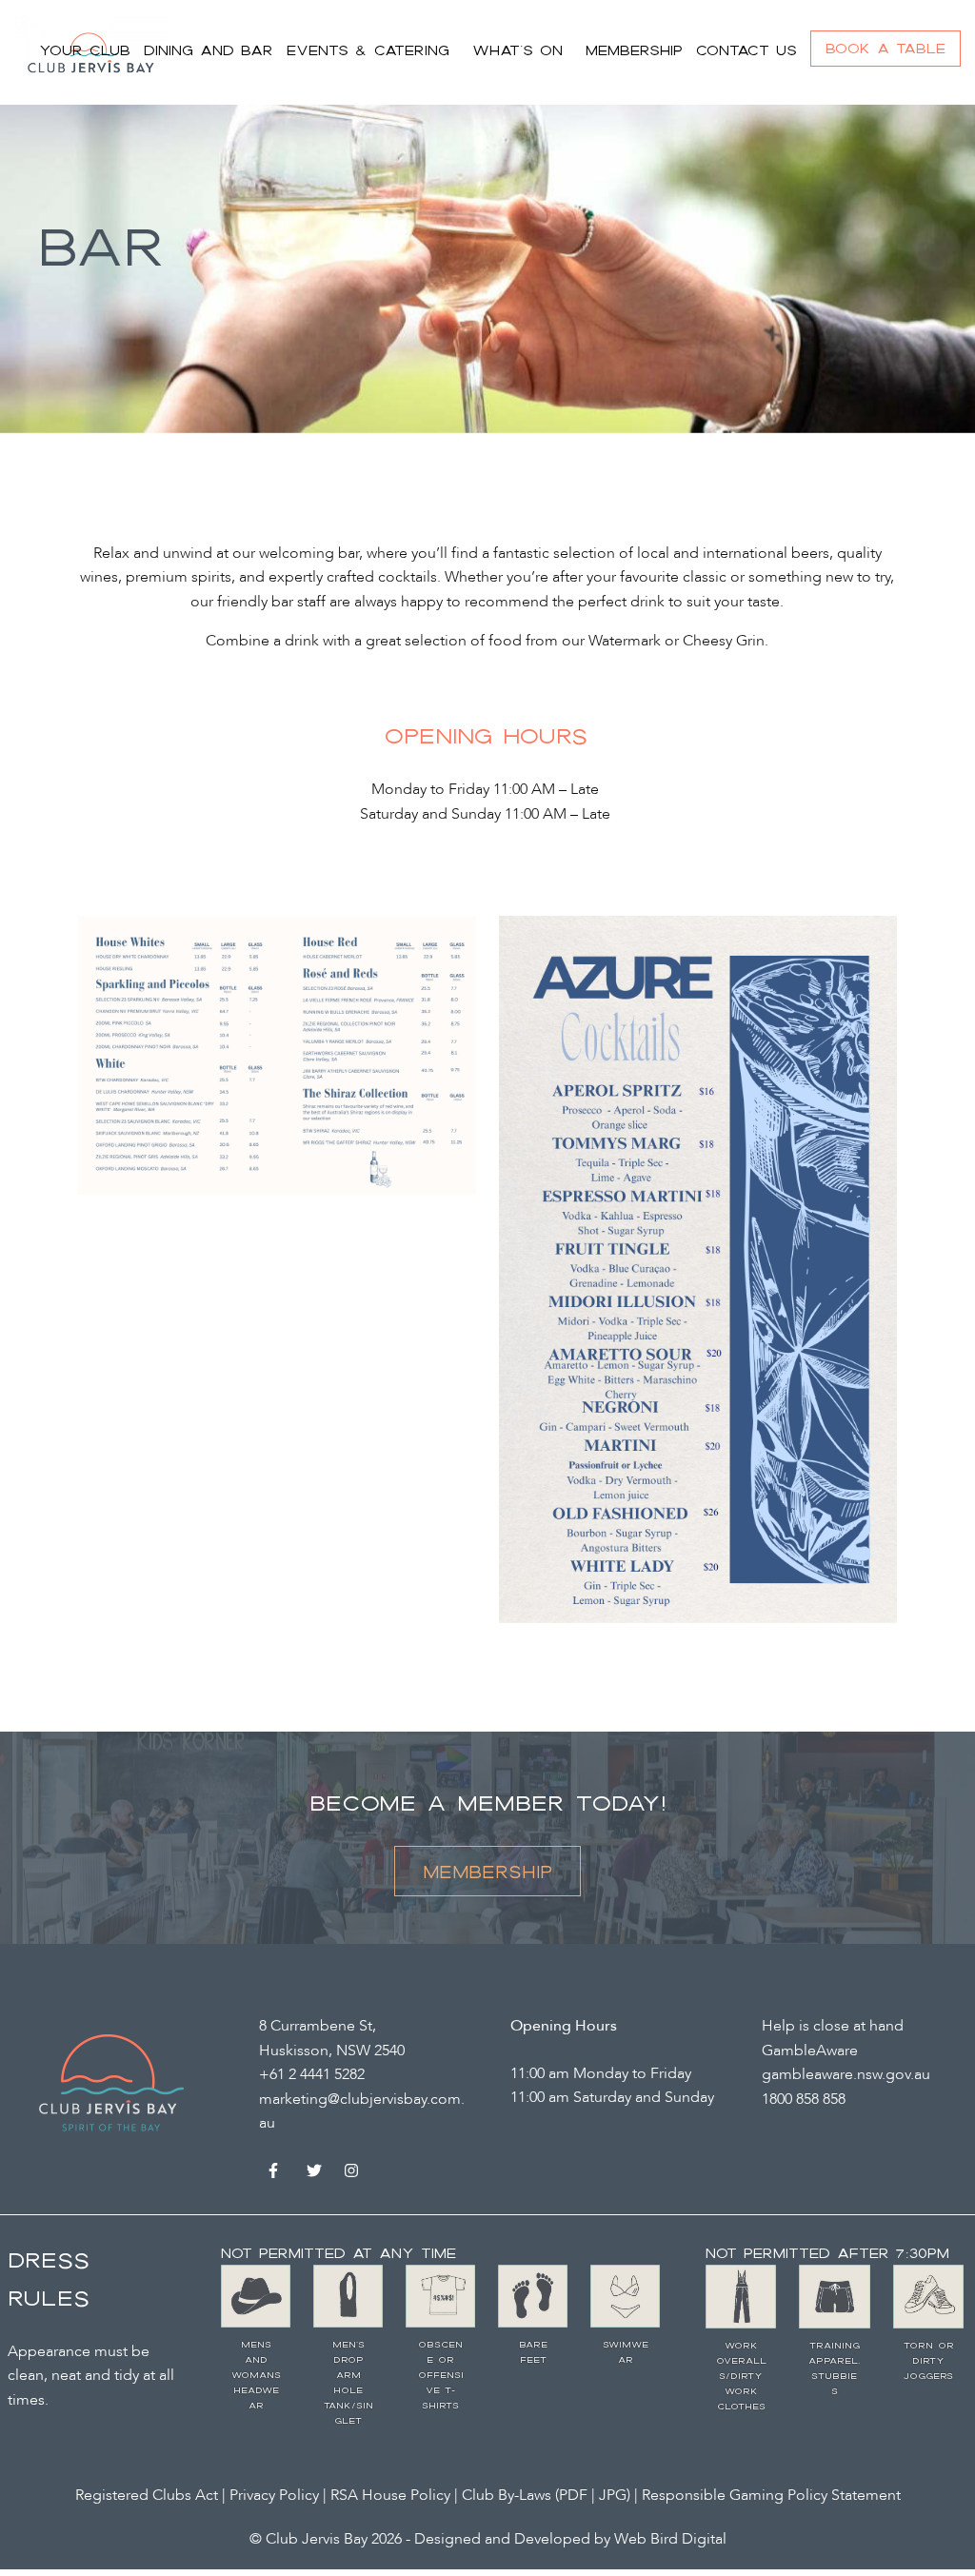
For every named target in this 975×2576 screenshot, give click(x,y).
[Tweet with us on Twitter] (316, 2174)
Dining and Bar (209, 50)
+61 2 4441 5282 (312, 2074)
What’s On (517, 50)
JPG (613, 2495)
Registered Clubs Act (147, 2495)
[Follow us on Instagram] (354, 2174)
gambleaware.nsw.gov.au (846, 2074)
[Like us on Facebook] (278, 2174)
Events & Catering (368, 50)
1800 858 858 (804, 2099)
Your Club (85, 50)
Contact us (746, 50)
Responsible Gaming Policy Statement (771, 2495)
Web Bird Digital (670, 2539)
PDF (575, 2495)
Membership (634, 50)
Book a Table (885, 48)
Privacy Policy (274, 2495)
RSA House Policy (390, 2495)
